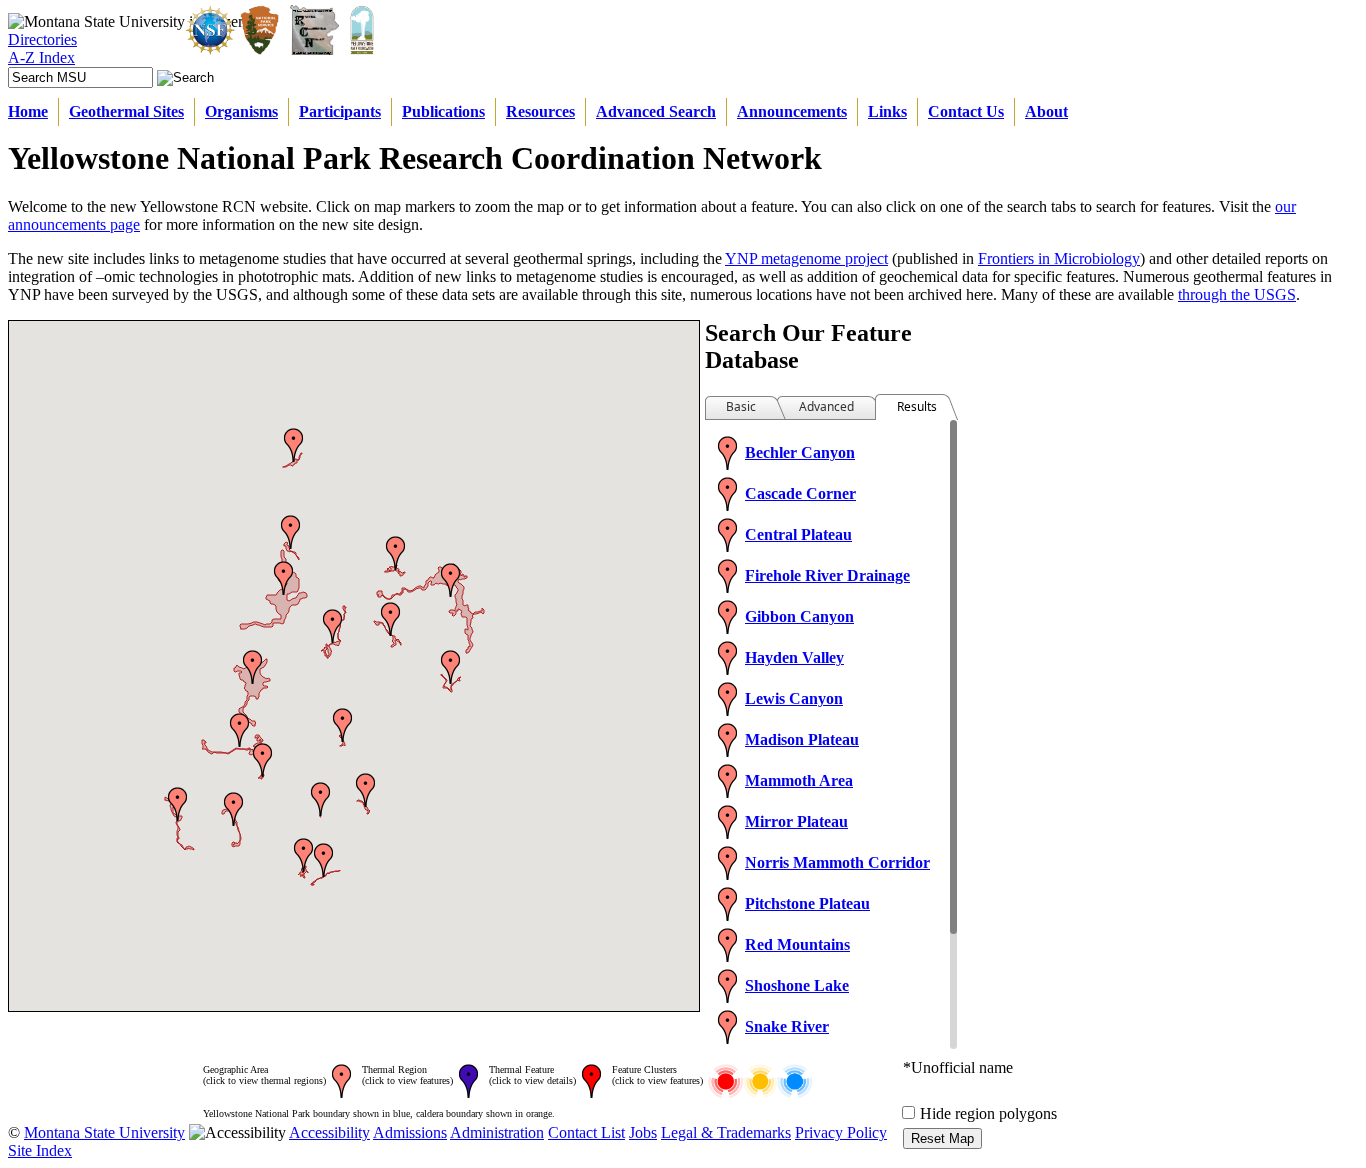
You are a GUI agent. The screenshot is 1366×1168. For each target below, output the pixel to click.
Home (28, 111)
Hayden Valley (794, 657)
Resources (540, 111)
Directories (42, 39)
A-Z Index (41, 57)
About (1046, 111)
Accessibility (329, 1132)
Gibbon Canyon (799, 616)
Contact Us (966, 111)
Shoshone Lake (797, 985)
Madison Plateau (802, 739)
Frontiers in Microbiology (1059, 258)
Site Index (40, 1150)
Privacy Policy (841, 1132)
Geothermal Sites (126, 111)
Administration (497, 1132)
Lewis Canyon (794, 698)
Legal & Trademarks (726, 1132)
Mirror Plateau (796, 821)
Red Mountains (797, 944)
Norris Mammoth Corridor (837, 862)
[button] (450, 667)
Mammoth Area (799, 780)
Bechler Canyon (800, 452)
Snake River (787, 1026)
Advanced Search (656, 111)
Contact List (586, 1132)
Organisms (241, 111)
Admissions (410, 1132)
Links (887, 111)
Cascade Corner (800, 493)
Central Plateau (798, 534)
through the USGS (1237, 294)
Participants (340, 111)
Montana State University (104, 1132)
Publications (443, 111)
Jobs (643, 1132)
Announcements (792, 111)
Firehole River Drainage (827, 575)
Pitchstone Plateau (807, 903)
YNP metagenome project (806, 258)
